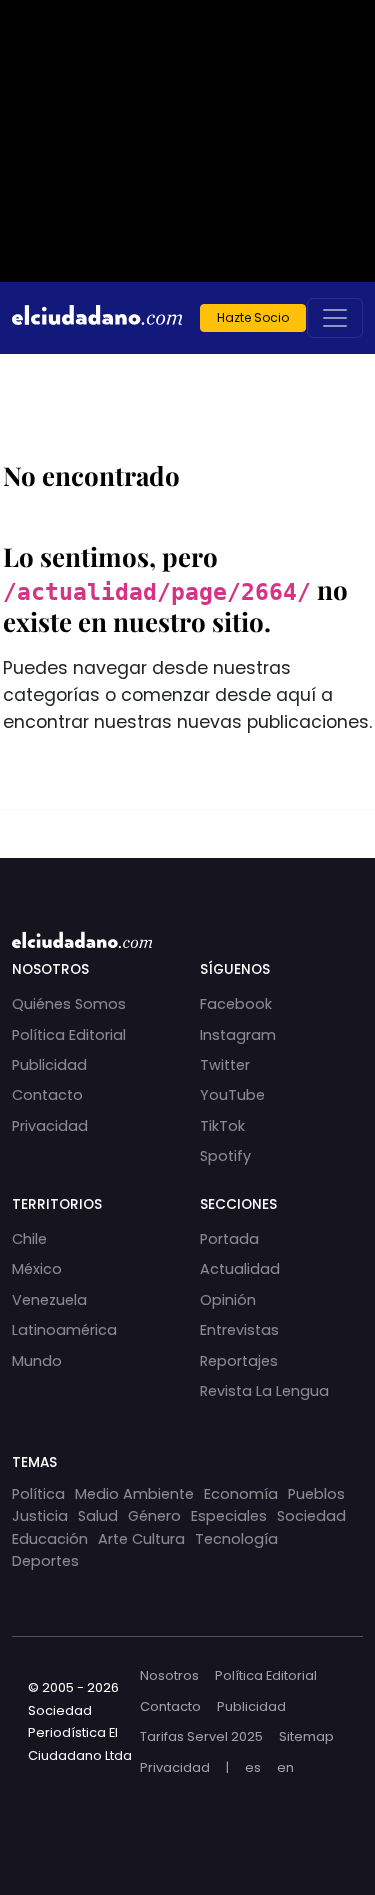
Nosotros (169, 1675)
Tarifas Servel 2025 (201, 1736)
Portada (229, 1239)
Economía (241, 1494)
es (253, 1767)
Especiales (229, 1516)
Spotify (225, 1156)
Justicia (40, 1516)
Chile (29, 1239)
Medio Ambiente (134, 1494)
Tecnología (236, 1539)
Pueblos (316, 1494)
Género (154, 1516)
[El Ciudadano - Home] (97, 318)
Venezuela (49, 1300)
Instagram (238, 1035)
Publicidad (49, 1065)
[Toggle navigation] (335, 318)
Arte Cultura (141, 1539)
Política (38, 1494)
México (37, 1269)
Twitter (225, 1065)
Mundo (37, 1361)
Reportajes (239, 1361)
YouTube (232, 1095)
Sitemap (306, 1736)
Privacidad (50, 1126)
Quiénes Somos (69, 1004)
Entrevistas (239, 1330)
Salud (98, 1516)
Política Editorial (69, 1035)
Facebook (236, 1004)
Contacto (47, 1095)
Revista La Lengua (264, 1391)
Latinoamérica (64, 1330)
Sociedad (311, 1516)
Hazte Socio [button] (253, 317)
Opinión (228, 1300)
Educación (50, 1539)
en (285, 1767)
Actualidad (240, 1269)
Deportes (45, 1561)
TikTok (222, 1126)
